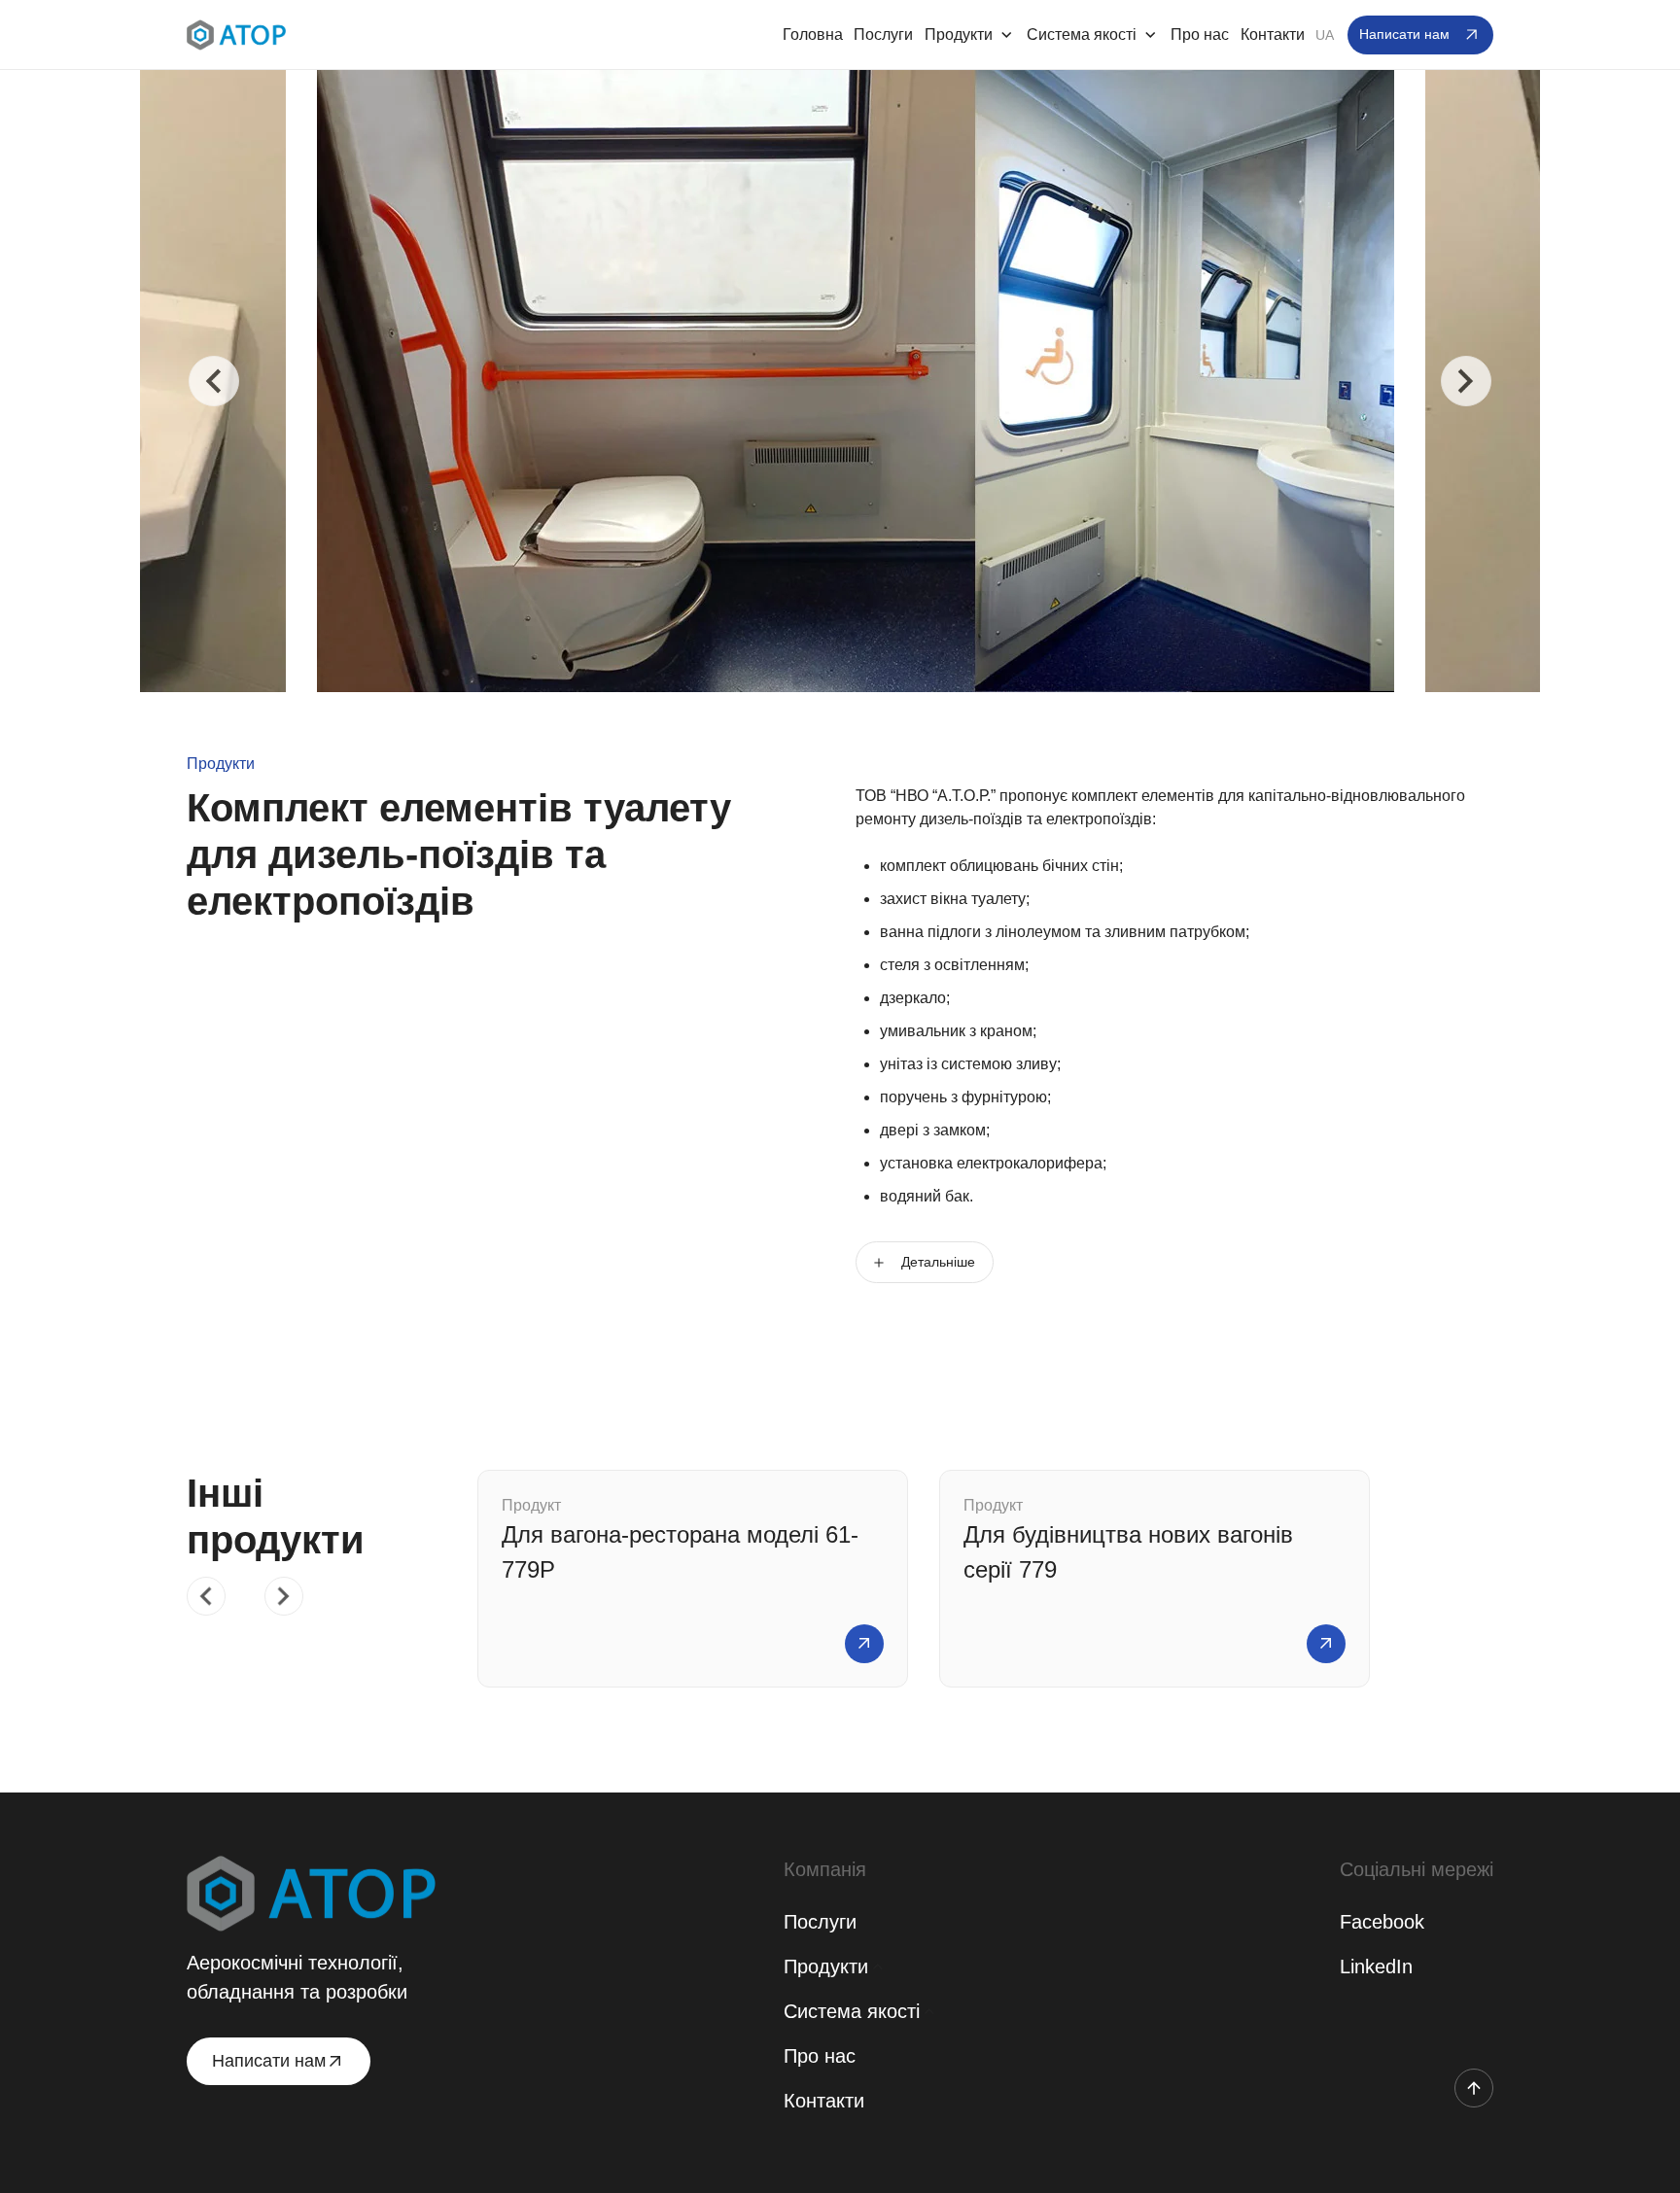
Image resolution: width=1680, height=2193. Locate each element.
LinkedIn (1376, 1967)
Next (1466, 381)
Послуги (883, 35)
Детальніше (938, 1262)
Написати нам (1404, 34)
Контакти (1273, 35)
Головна (813, 35)
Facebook (1382, 1922)
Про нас (1200, 35)
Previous (214, 381)
